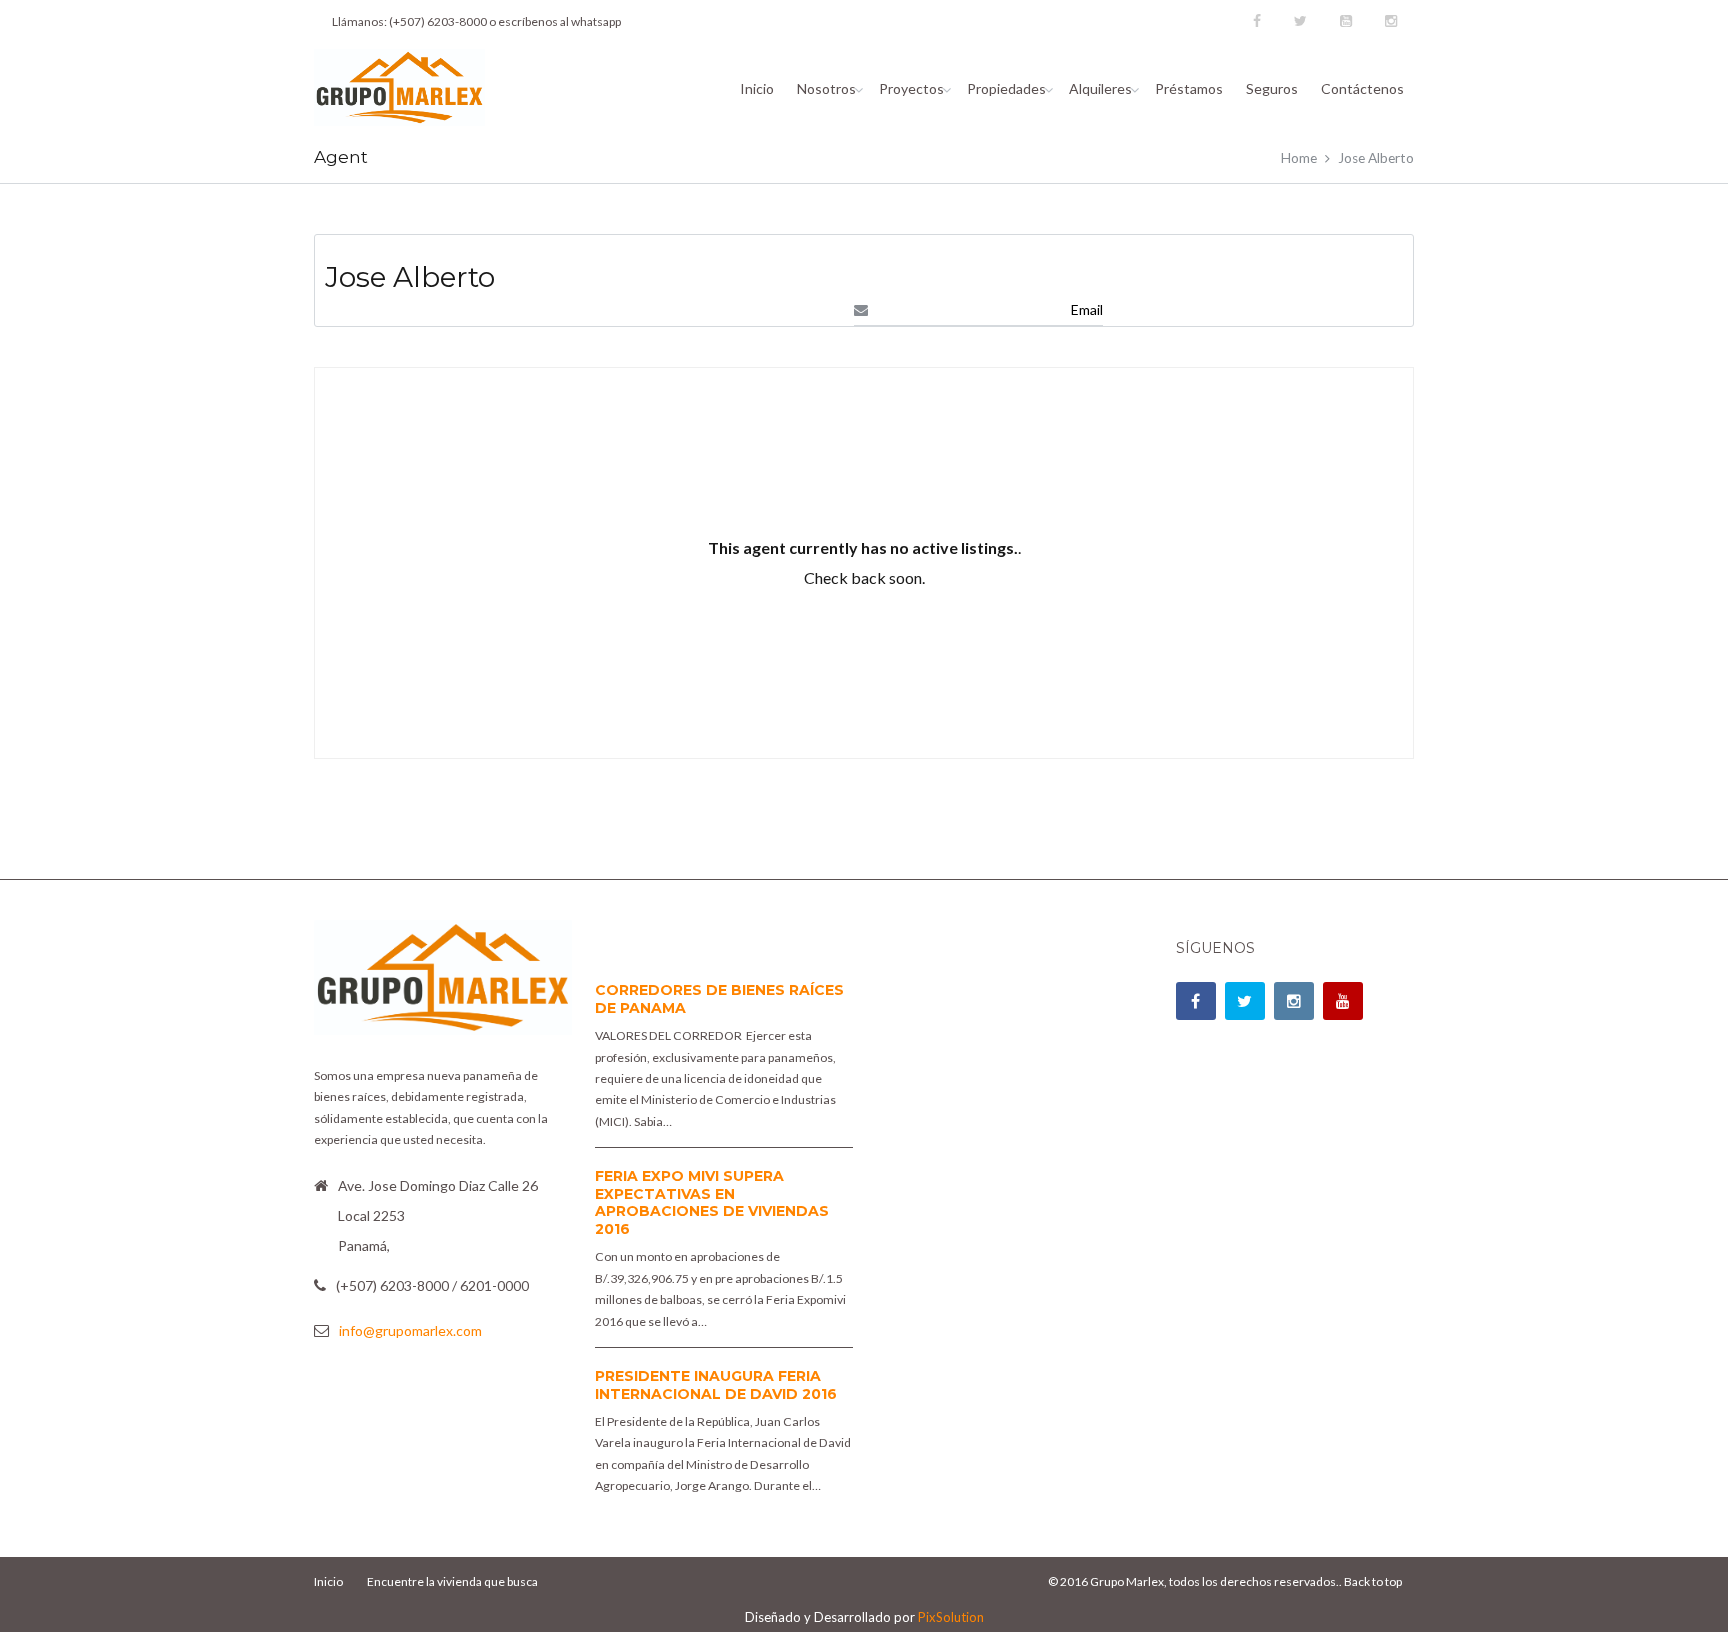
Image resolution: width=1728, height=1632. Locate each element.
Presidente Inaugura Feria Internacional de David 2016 (716, 1385)
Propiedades (1006, 88)
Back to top (1373, 1581)
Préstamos (1189, 88)
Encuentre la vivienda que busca (452, 1581)
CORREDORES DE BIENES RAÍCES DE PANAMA (719, 999)
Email (1087, 309)
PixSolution (951, 1617)
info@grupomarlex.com (410, 1330)
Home (1299, 158)
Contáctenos (1362, 88)
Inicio (757, 88)
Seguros (1272, 88)
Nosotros (826, 88)
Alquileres (1100, 88)
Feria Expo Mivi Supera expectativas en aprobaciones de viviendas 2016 (712, 1202)
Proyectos (911, 88)
